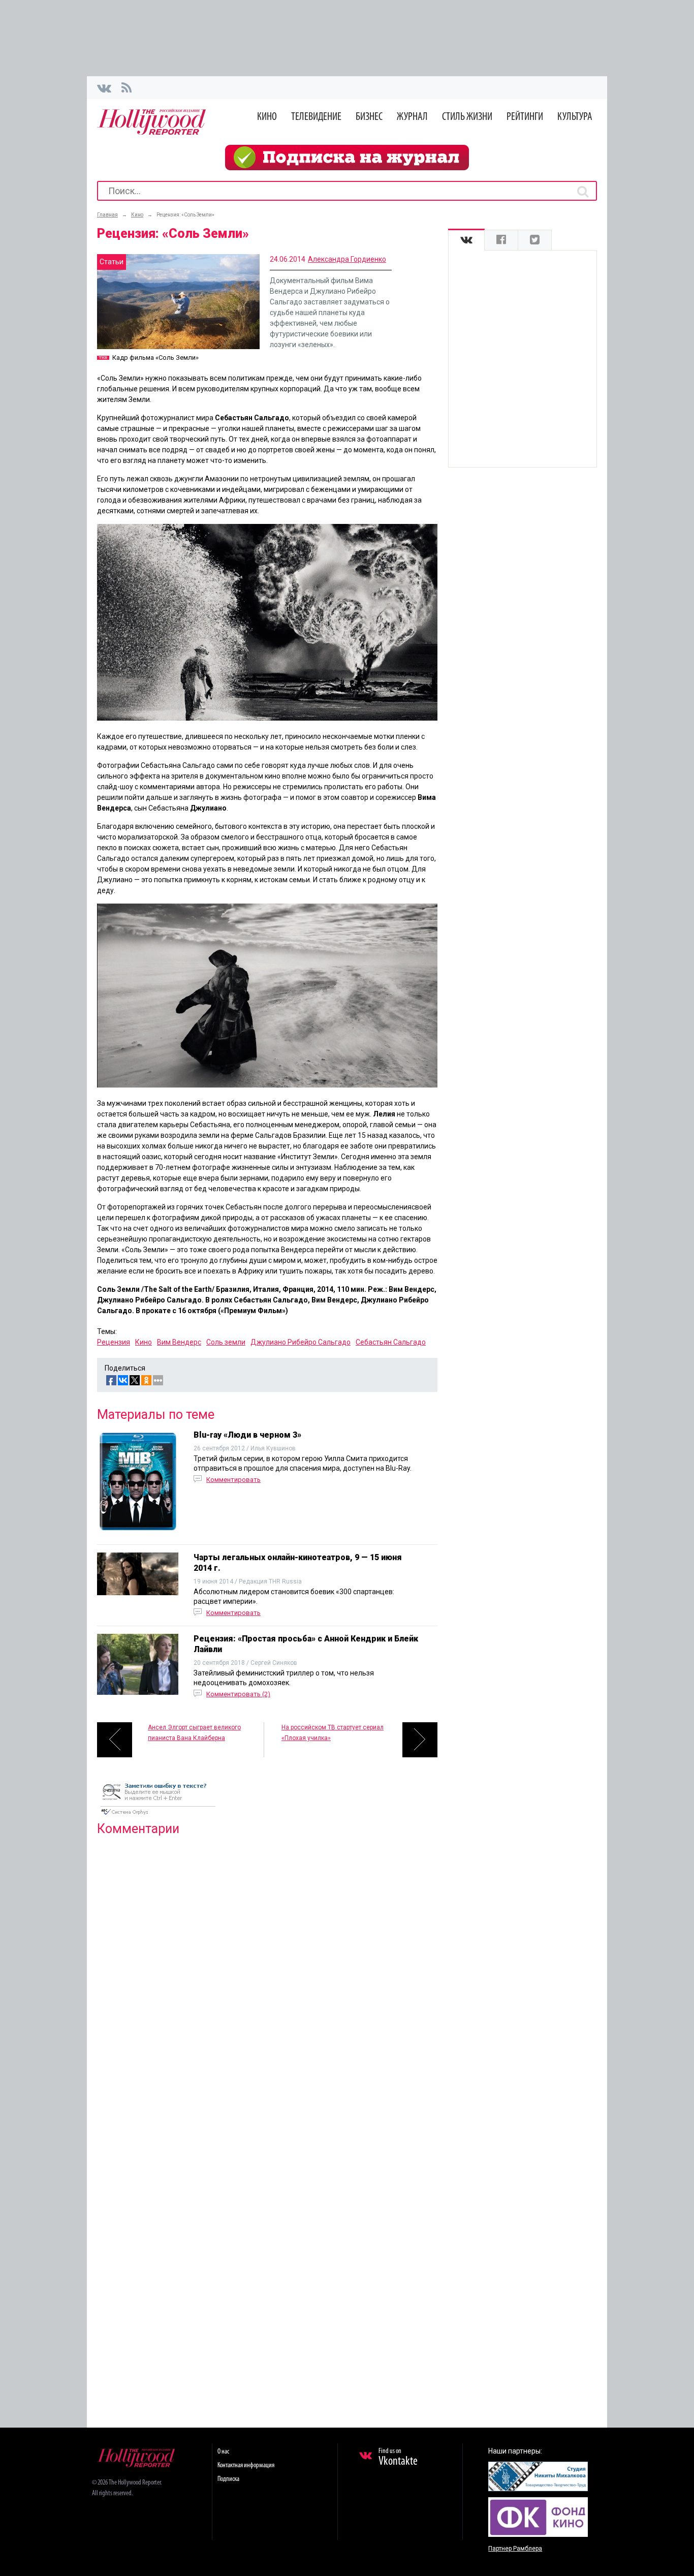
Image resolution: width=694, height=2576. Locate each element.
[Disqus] (267, 1974)
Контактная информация (246, 2465)
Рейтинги (525, 117)
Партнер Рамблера (515, 2549)
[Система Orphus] (158, 1816)
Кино (267, 117)
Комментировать (233, 1480)
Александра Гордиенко (347, 259)
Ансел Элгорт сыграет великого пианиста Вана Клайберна (194, 1733)
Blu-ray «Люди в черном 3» (247, 1435)
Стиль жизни (467, 117)
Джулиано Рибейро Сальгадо (301, 1342)
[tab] (466, 240)
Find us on (398, 2458)
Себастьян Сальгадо (391, 1342)
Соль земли (226, 1342)
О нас (223, 2452)
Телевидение (316, 117)
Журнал (412, 117)
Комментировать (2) (238, 1694)
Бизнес (369, 117)
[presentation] (466, 240)
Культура (575, 117)
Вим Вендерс (179, 1342)
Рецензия (114, 1342)
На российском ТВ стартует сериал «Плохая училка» (333, 1733)
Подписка (228, 2479)
